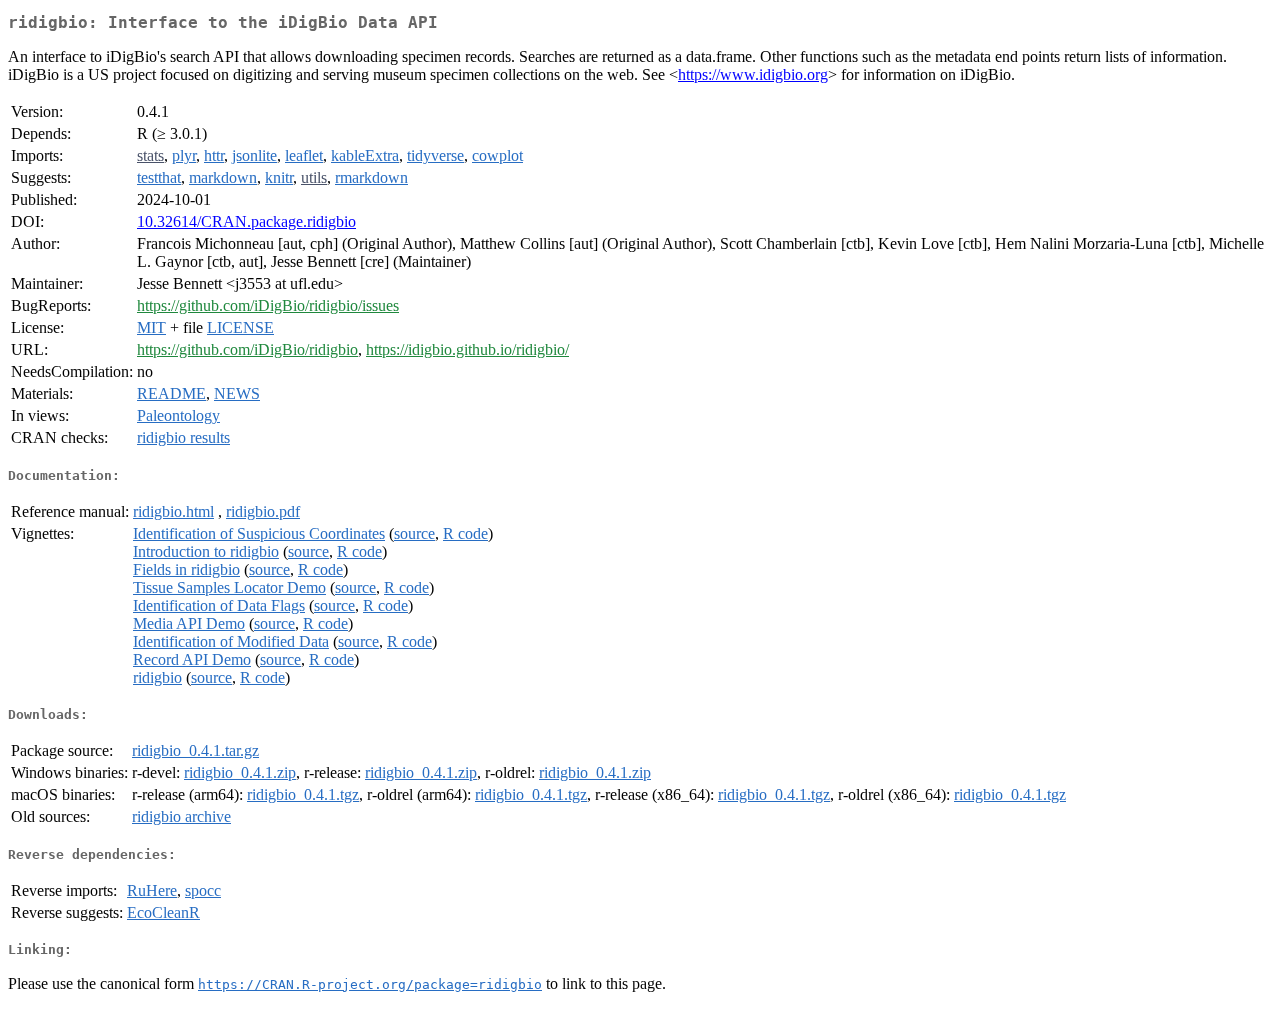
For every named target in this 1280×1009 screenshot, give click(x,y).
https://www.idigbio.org (753, 74)
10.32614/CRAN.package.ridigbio (246, 221)
